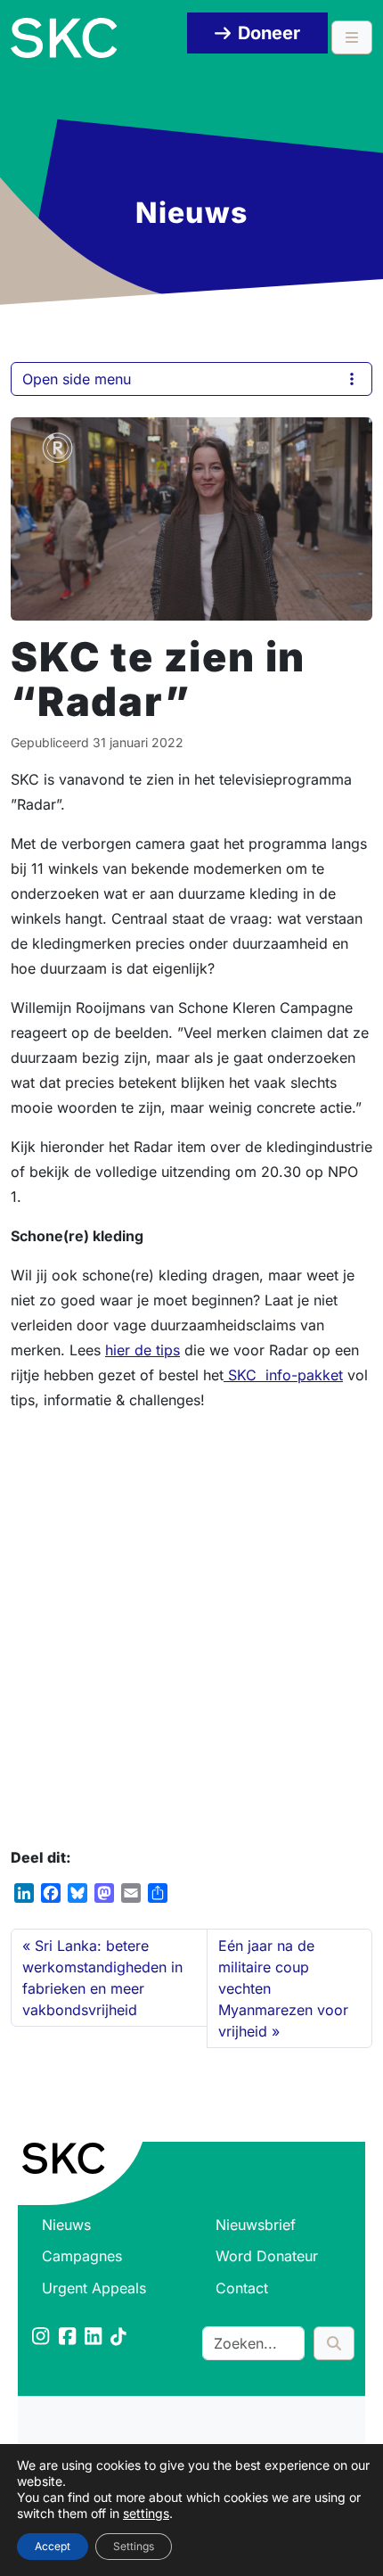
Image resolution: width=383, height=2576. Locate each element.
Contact (242, 2288)
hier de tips (143, 1350)
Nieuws (66, 2225)
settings (146, 2513)
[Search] (334, 2343)
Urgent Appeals (94, 2288)
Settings (134, 2546)
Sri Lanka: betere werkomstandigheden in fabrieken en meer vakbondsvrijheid (102, 1978)
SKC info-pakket (283, 1375)
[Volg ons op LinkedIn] (94, 2338)
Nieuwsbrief (256, 2225)
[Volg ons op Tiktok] (120, 2338)
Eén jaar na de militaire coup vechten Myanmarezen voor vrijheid (283, 1988)
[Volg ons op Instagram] (42, 2338)
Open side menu (77, 379)
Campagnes (82, 2256)
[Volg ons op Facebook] (69, 2338)
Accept (53, 2546)
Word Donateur (267, 2256)
